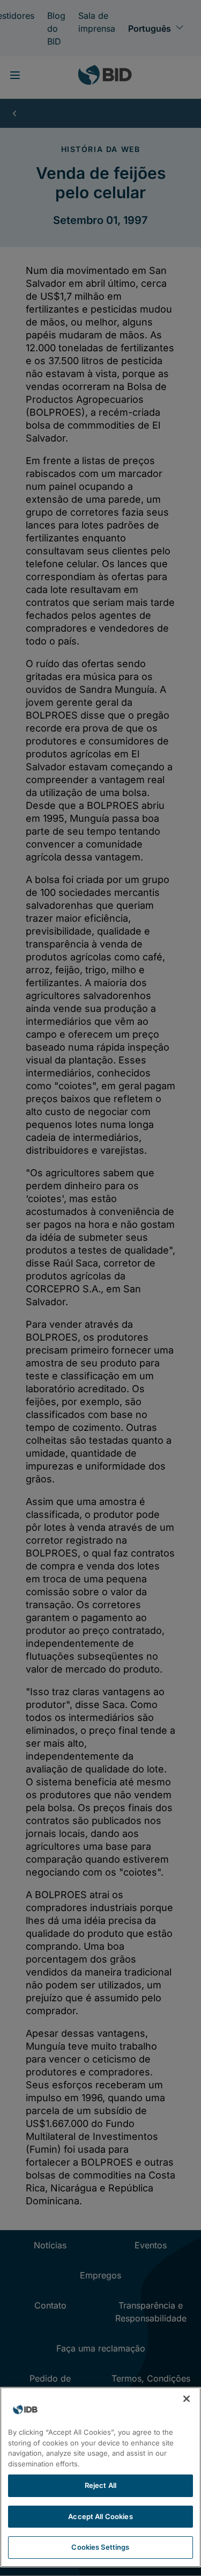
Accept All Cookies (100, 2516)
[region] (100, 2477)
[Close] (187, 2399)
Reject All (100, 2485)
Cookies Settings (100, 2547)
